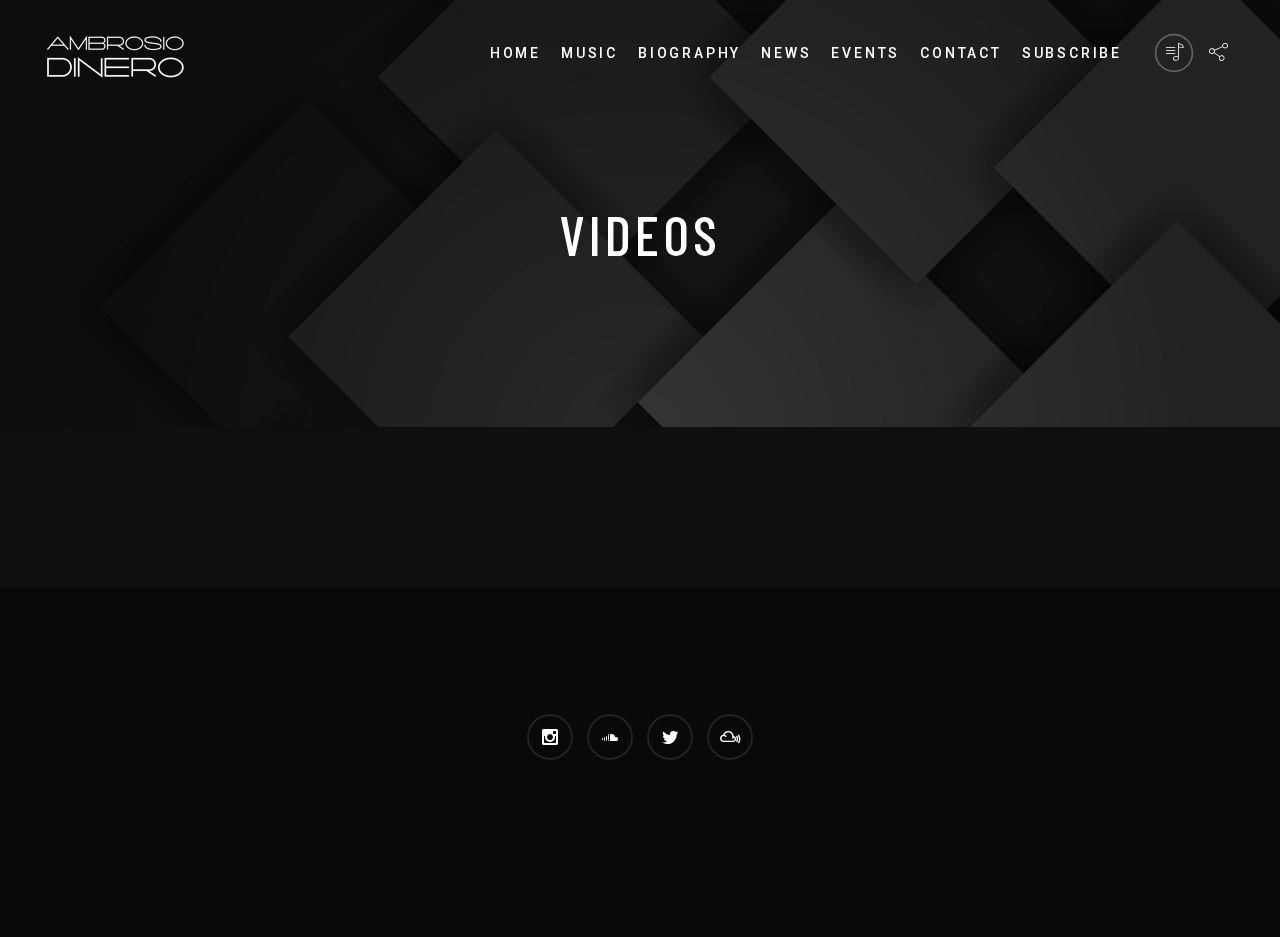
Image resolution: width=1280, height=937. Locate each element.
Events (865, 53)
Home (515, 53)
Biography (689, 53)
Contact (961, 53)
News (786, 53)
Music (589, 53)
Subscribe (1072, 53)
